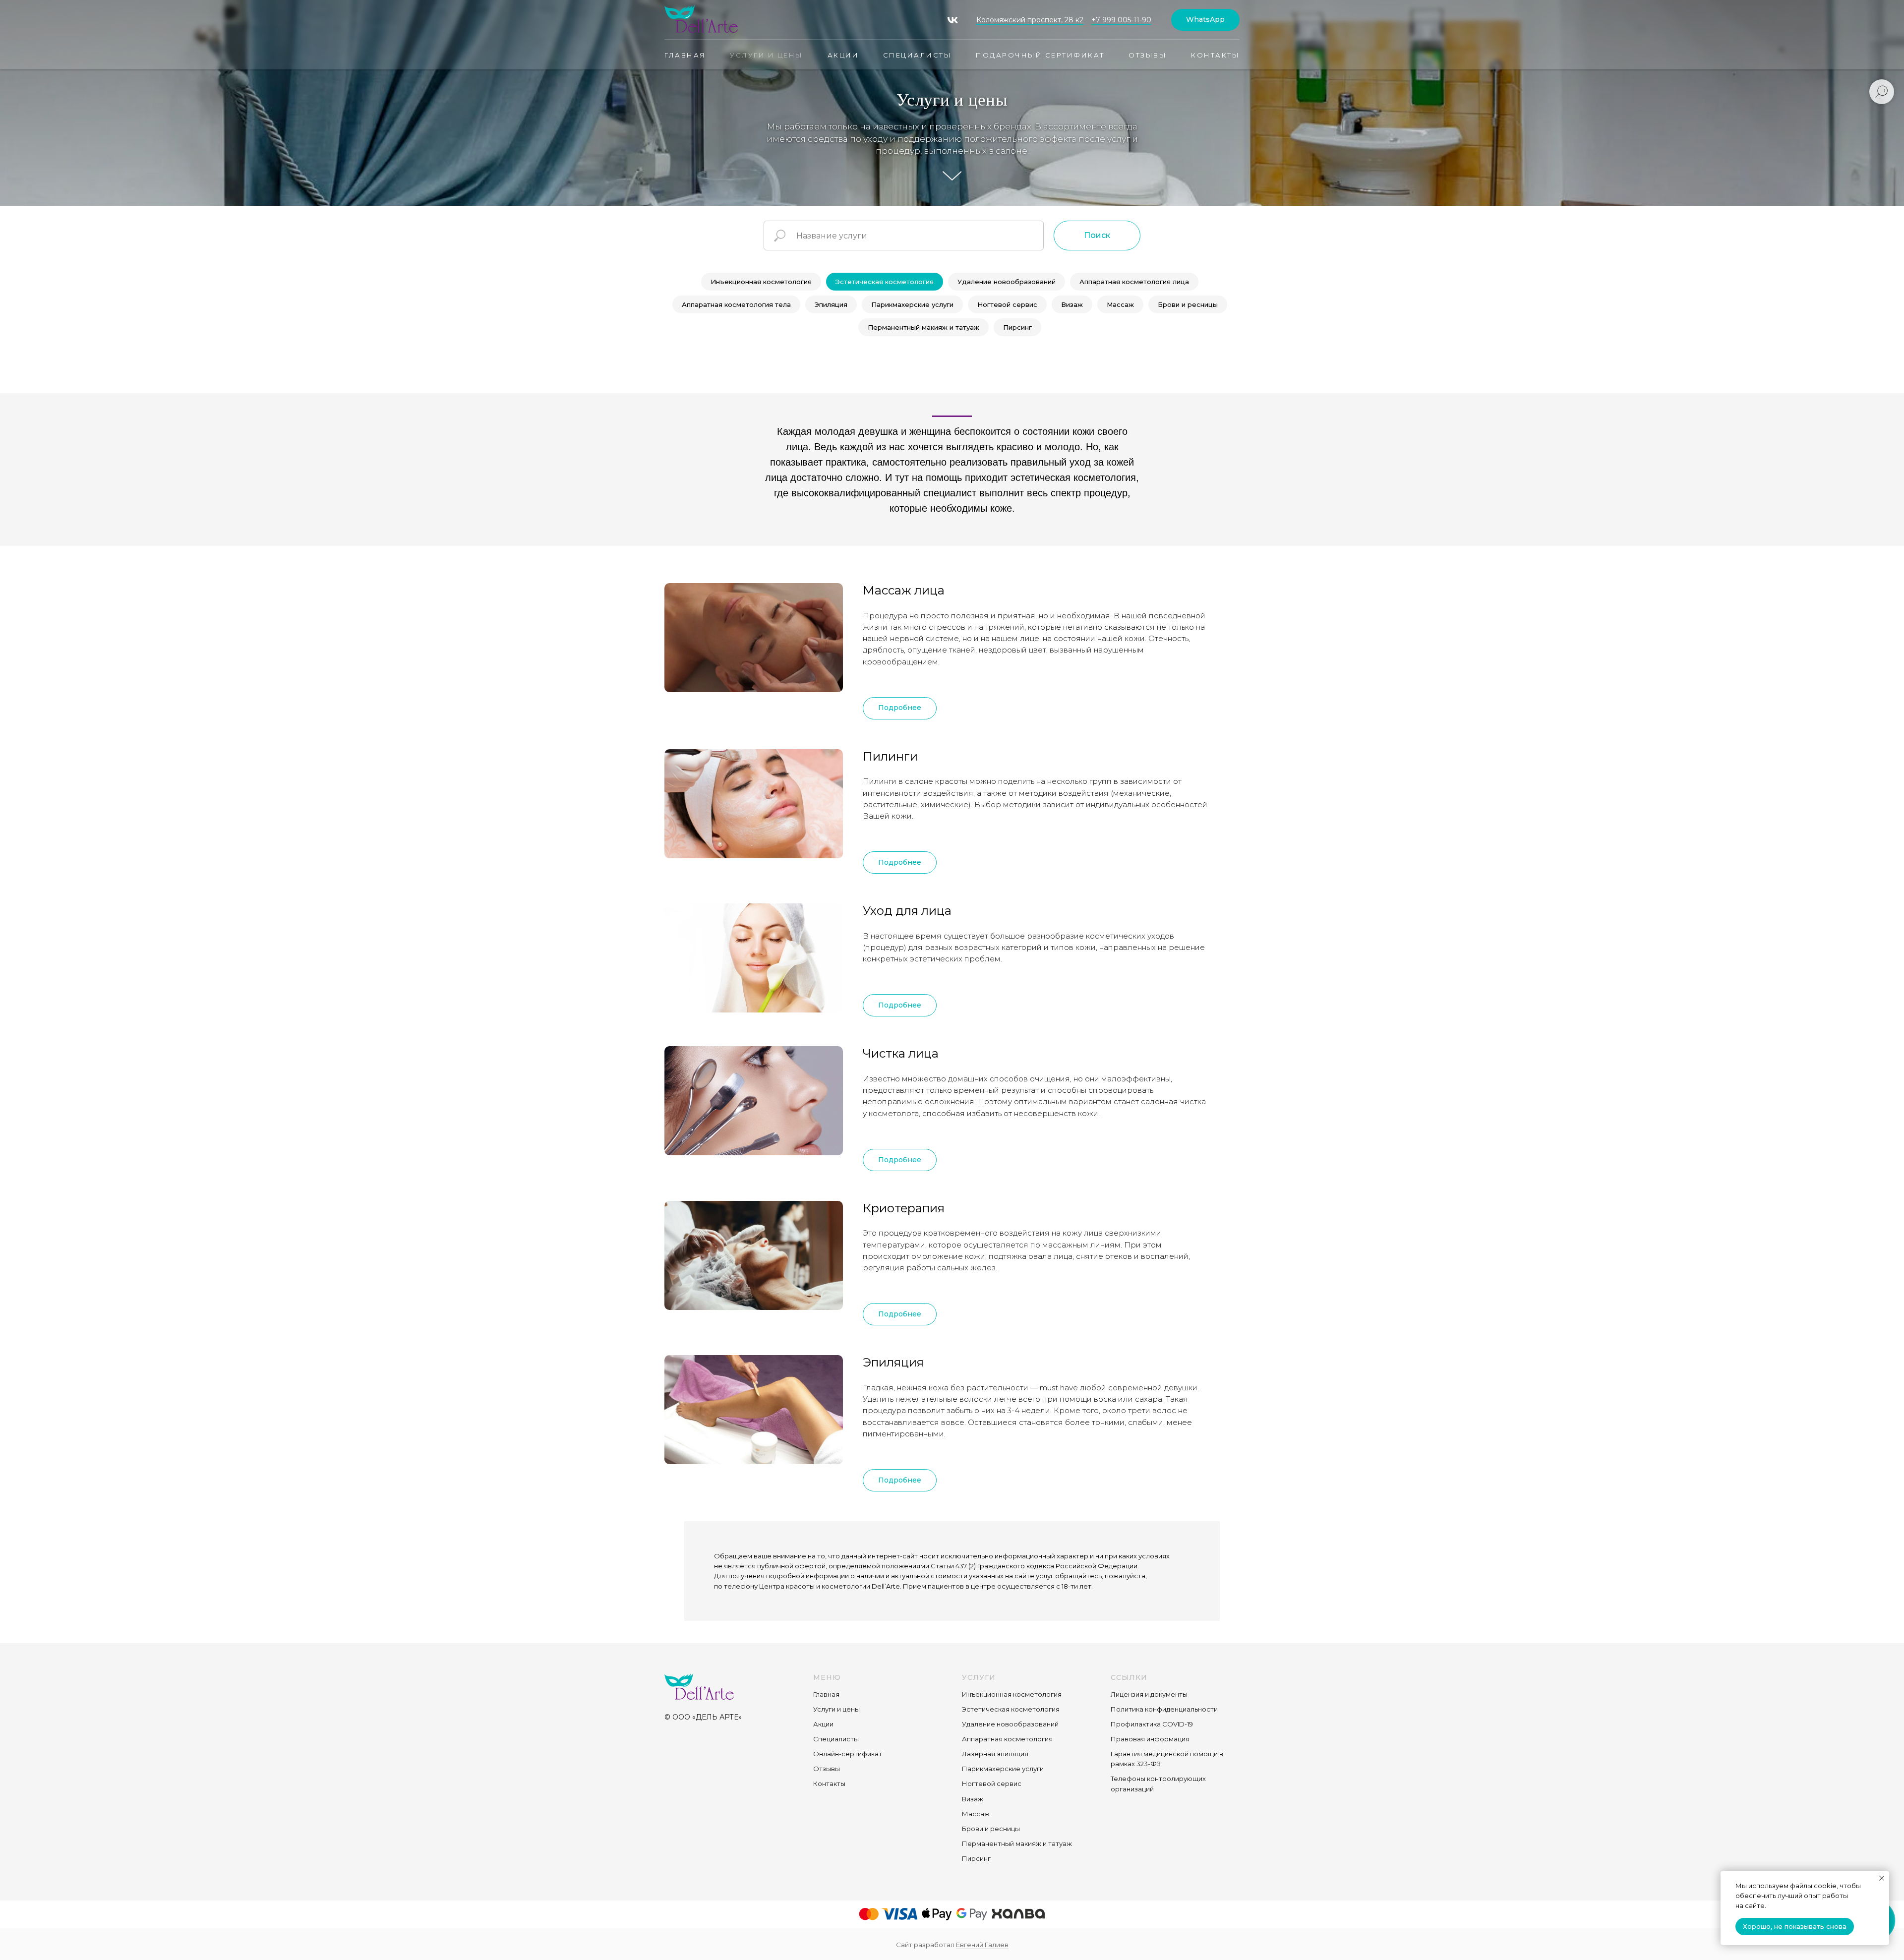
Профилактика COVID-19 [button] (1152, 1724)
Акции (843, 55)
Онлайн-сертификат (848, 1754)
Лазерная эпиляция (995, 1754)
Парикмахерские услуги (912, 304)
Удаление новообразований (1007, 282)
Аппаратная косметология (1007, 1739)
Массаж (1120, 304)
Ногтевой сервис (1007, 304)
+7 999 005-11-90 (1121, 20)
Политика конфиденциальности (1164, 1709)
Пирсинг (1017, 327)
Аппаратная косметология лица (1134, 282)
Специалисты (836, 1739)
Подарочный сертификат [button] (1040, 55)
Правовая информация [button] (1150, 1739)
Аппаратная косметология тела (736, 304)
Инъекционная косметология (761, 282)
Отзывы (1148, 55)
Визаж (1072, 304)
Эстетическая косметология (885, 282)
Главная (685, 55)
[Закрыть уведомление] (1882, 1878)
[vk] (953, 20)
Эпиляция (831, 304)
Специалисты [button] (918, 55)
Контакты (1215, 55)
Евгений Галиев (982, 1945)
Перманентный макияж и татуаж (923, 327)
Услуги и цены (767, 55)
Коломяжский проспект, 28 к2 (1030, 20)
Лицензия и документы (1149, 1694)
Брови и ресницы (1188, 304)
